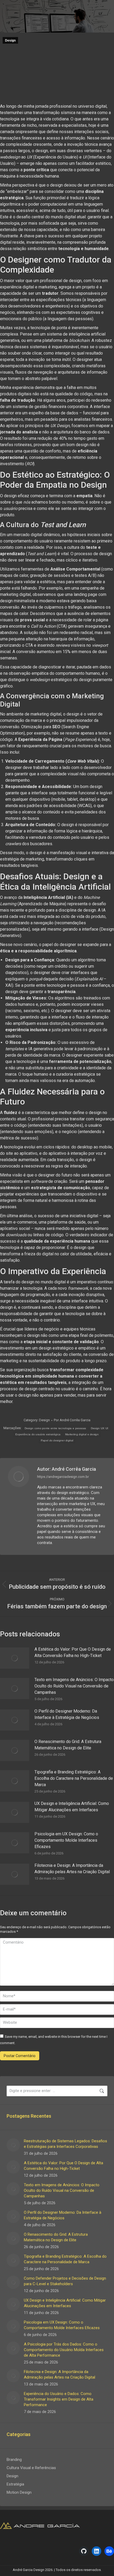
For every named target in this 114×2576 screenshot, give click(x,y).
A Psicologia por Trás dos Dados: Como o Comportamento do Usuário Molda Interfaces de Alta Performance (64, 2350)
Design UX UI (100, 1428)
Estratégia (15, 2484)
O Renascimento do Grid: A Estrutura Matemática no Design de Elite (68, 1745)
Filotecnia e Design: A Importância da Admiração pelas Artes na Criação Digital (72, 1869)
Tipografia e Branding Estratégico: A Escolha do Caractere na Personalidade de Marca (74, 1778)
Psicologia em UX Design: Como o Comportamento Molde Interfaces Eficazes (66, 1840)
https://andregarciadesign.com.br (63, 1477)
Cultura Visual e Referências (31, 2468)
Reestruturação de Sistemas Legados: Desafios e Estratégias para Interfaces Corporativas (65, 2144)
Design (10, 40)
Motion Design (19, 2492)
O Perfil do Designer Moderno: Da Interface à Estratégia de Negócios (67, 1714)
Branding (14, 2460)
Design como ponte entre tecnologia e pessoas (55, 1428)
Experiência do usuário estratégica (38, 1434)
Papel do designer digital (57, 1440)
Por (72, 1420)
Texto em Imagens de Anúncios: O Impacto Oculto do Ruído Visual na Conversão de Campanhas (74, 1686)
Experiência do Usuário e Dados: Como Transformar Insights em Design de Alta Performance (59, 2399)
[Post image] (15, 1658)
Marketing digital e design (82, 1434)
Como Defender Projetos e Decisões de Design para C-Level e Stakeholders (65, 2281)
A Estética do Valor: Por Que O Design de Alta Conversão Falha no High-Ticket (73, 1652)
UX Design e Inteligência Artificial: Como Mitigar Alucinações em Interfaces (72, 1807)
